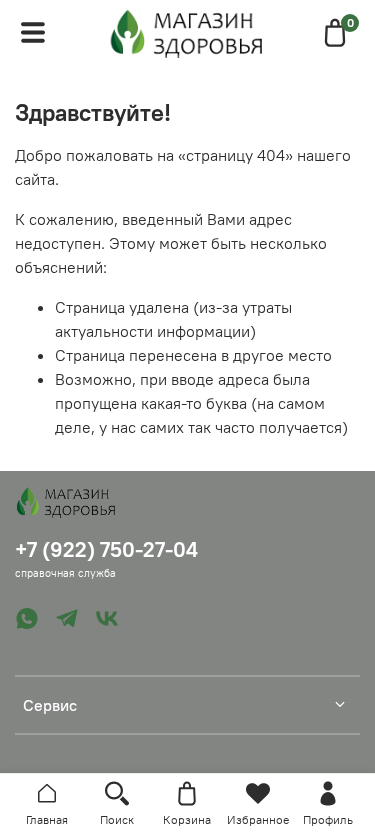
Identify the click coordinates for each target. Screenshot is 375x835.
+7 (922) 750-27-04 (106, 549)
